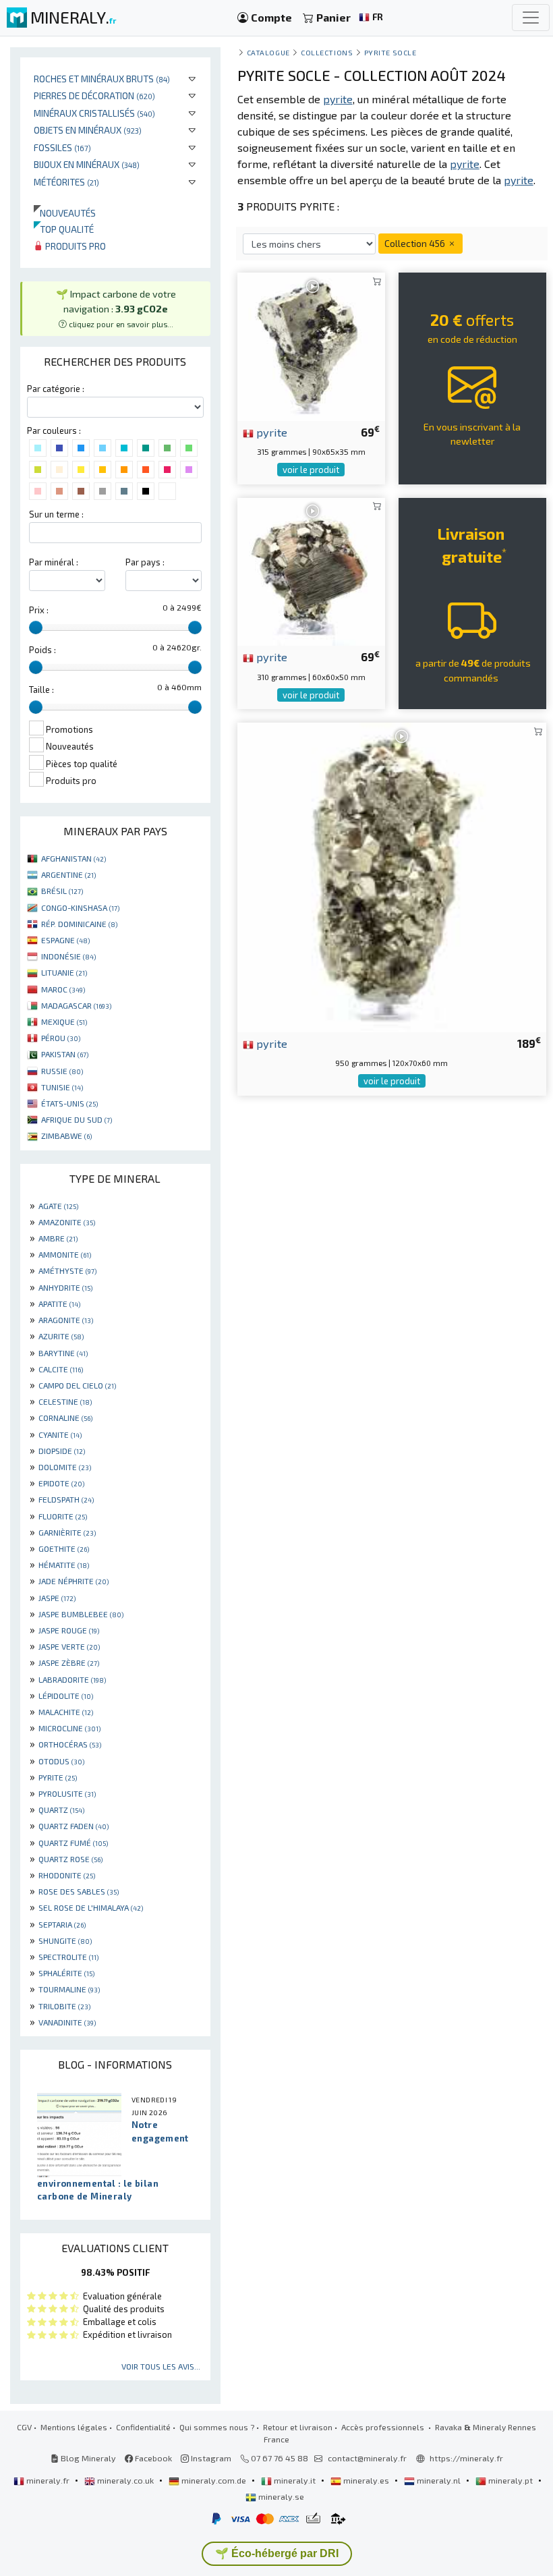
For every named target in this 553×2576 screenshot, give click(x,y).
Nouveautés (65, 213)
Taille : (41, 690)
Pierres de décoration (94, 95)
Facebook (152, 2458)
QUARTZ (61, 1810)
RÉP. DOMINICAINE (79, 924)
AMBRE (58, 1238)
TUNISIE (62, 1087)
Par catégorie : (56, 389)
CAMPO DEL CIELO (77, 1385)
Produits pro (75, 246)
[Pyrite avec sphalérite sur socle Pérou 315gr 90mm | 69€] (311, 345)
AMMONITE (65, 1254)
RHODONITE (67, 1875)
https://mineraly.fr (466, 2458)
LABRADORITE (72, 1679)
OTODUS (61, 1761)
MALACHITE (66, 1712)
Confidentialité (143, 2427)
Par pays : (145, 562)
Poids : (42, 650)
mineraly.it (295, 2480)
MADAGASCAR (76, 1005)
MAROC (63, 989)
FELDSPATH (66, 1499)
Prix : (39, 610)
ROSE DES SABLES (79, 1891)
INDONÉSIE (68, 956)
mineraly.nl (439, 2480)
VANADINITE (67, 2022)
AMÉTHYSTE (67, 1270)
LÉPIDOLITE (66, 1696)
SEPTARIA (62, 1924)
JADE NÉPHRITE (74, 1581)
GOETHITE (64, 1548)
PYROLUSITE (67, 1793)
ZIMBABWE (66, 1136)
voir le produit (311, 470)
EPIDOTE (61, 1483)
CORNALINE (65, 1418)
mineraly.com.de (214, 2480)
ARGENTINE (68, 874)
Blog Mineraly (87, 2458)
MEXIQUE (64, 1021)
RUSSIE (62, 1071)
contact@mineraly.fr (367, 2458)
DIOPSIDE (62, 1451)
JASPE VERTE (69, 1646)
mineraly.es (366, 2480)
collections (327, 52)
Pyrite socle (390, 52)
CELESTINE (65, 1401)
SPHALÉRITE (66, 1973)
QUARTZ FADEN (74, 1826)
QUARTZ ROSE (70, 1859)
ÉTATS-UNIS (69, 1103)
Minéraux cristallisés (94, 113)
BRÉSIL (62, 891)
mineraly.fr (48, 2480)
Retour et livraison (298, 2427)
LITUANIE (64, 972)
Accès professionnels (384, 2427)
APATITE (59, 1304)
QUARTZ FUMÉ (73, 1843)
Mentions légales (74, 2427)
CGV (24, 2427)
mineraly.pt (511, 2480)
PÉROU (61, 1038)
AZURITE (61, 1336)
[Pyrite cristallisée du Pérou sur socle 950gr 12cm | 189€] (392, 875)
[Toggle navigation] (531, 18)
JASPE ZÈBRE (69, 1662)
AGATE (58, 1206)
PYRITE (58, 1777)
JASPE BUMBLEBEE (81, 1614)
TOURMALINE (69, 1989)
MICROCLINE (69, 1728)
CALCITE (61, 1369)
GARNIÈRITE (67, 1532)
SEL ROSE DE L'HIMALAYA (91, 1907)
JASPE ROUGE (69, 1630)
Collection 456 (416, 243)
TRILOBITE (64, 2006)
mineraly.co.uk (125, 2480)
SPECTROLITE (68, 1957)
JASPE (57, 1598)
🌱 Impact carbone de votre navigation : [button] (116, 308)
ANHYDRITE (65, 1287)
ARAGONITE (66, 1320)
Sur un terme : (56, 514)
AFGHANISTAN (74, 858)
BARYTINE (63, 1353)
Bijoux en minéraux (87, 164)
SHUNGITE (65, 1940)
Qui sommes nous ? (217, 2427)
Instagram (210, 2458)
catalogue (268, 52)
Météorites (66, 182)
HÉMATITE (64, 1565)
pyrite (270, 432)
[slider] (36, 627)
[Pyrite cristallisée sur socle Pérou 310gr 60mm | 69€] (311, 570)
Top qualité (64, 229)
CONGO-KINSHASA (80, 907)
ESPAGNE (65, 940)
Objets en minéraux (88, 130)
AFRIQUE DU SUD (77, 1119)
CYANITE (60, 1434)
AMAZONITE (67, 1222)
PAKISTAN (65, 1054)
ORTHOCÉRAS (70, 1744)
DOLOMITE (65, 1467)
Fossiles (62, 147)
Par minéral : (54, 562)
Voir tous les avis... (161, 2366)
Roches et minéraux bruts (102, 79)
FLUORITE (63, 1516)
